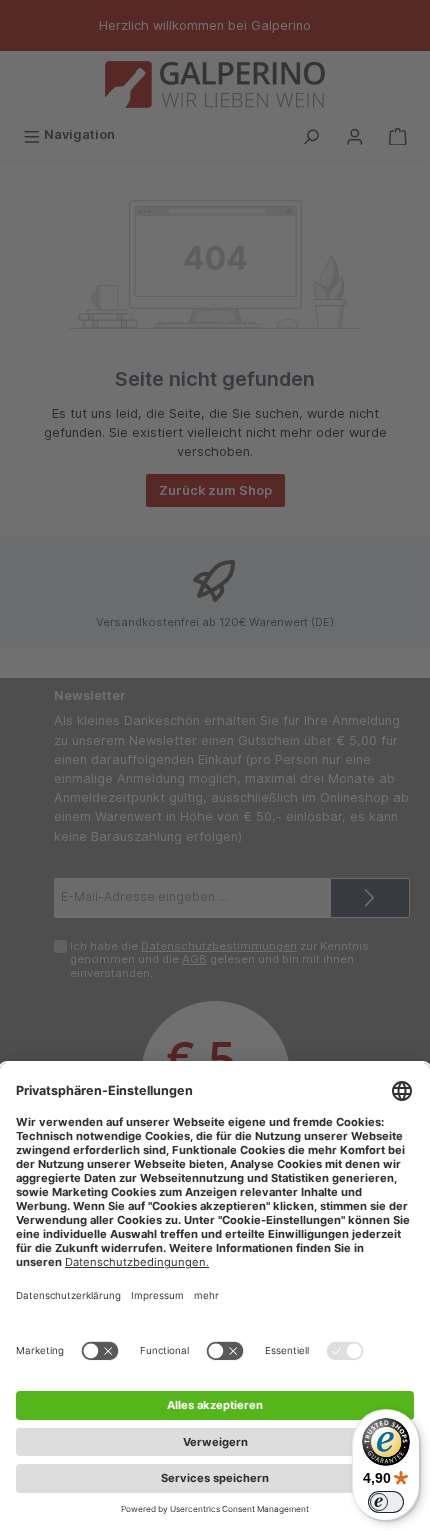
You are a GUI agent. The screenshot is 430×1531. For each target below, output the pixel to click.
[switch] (386, 1502)
